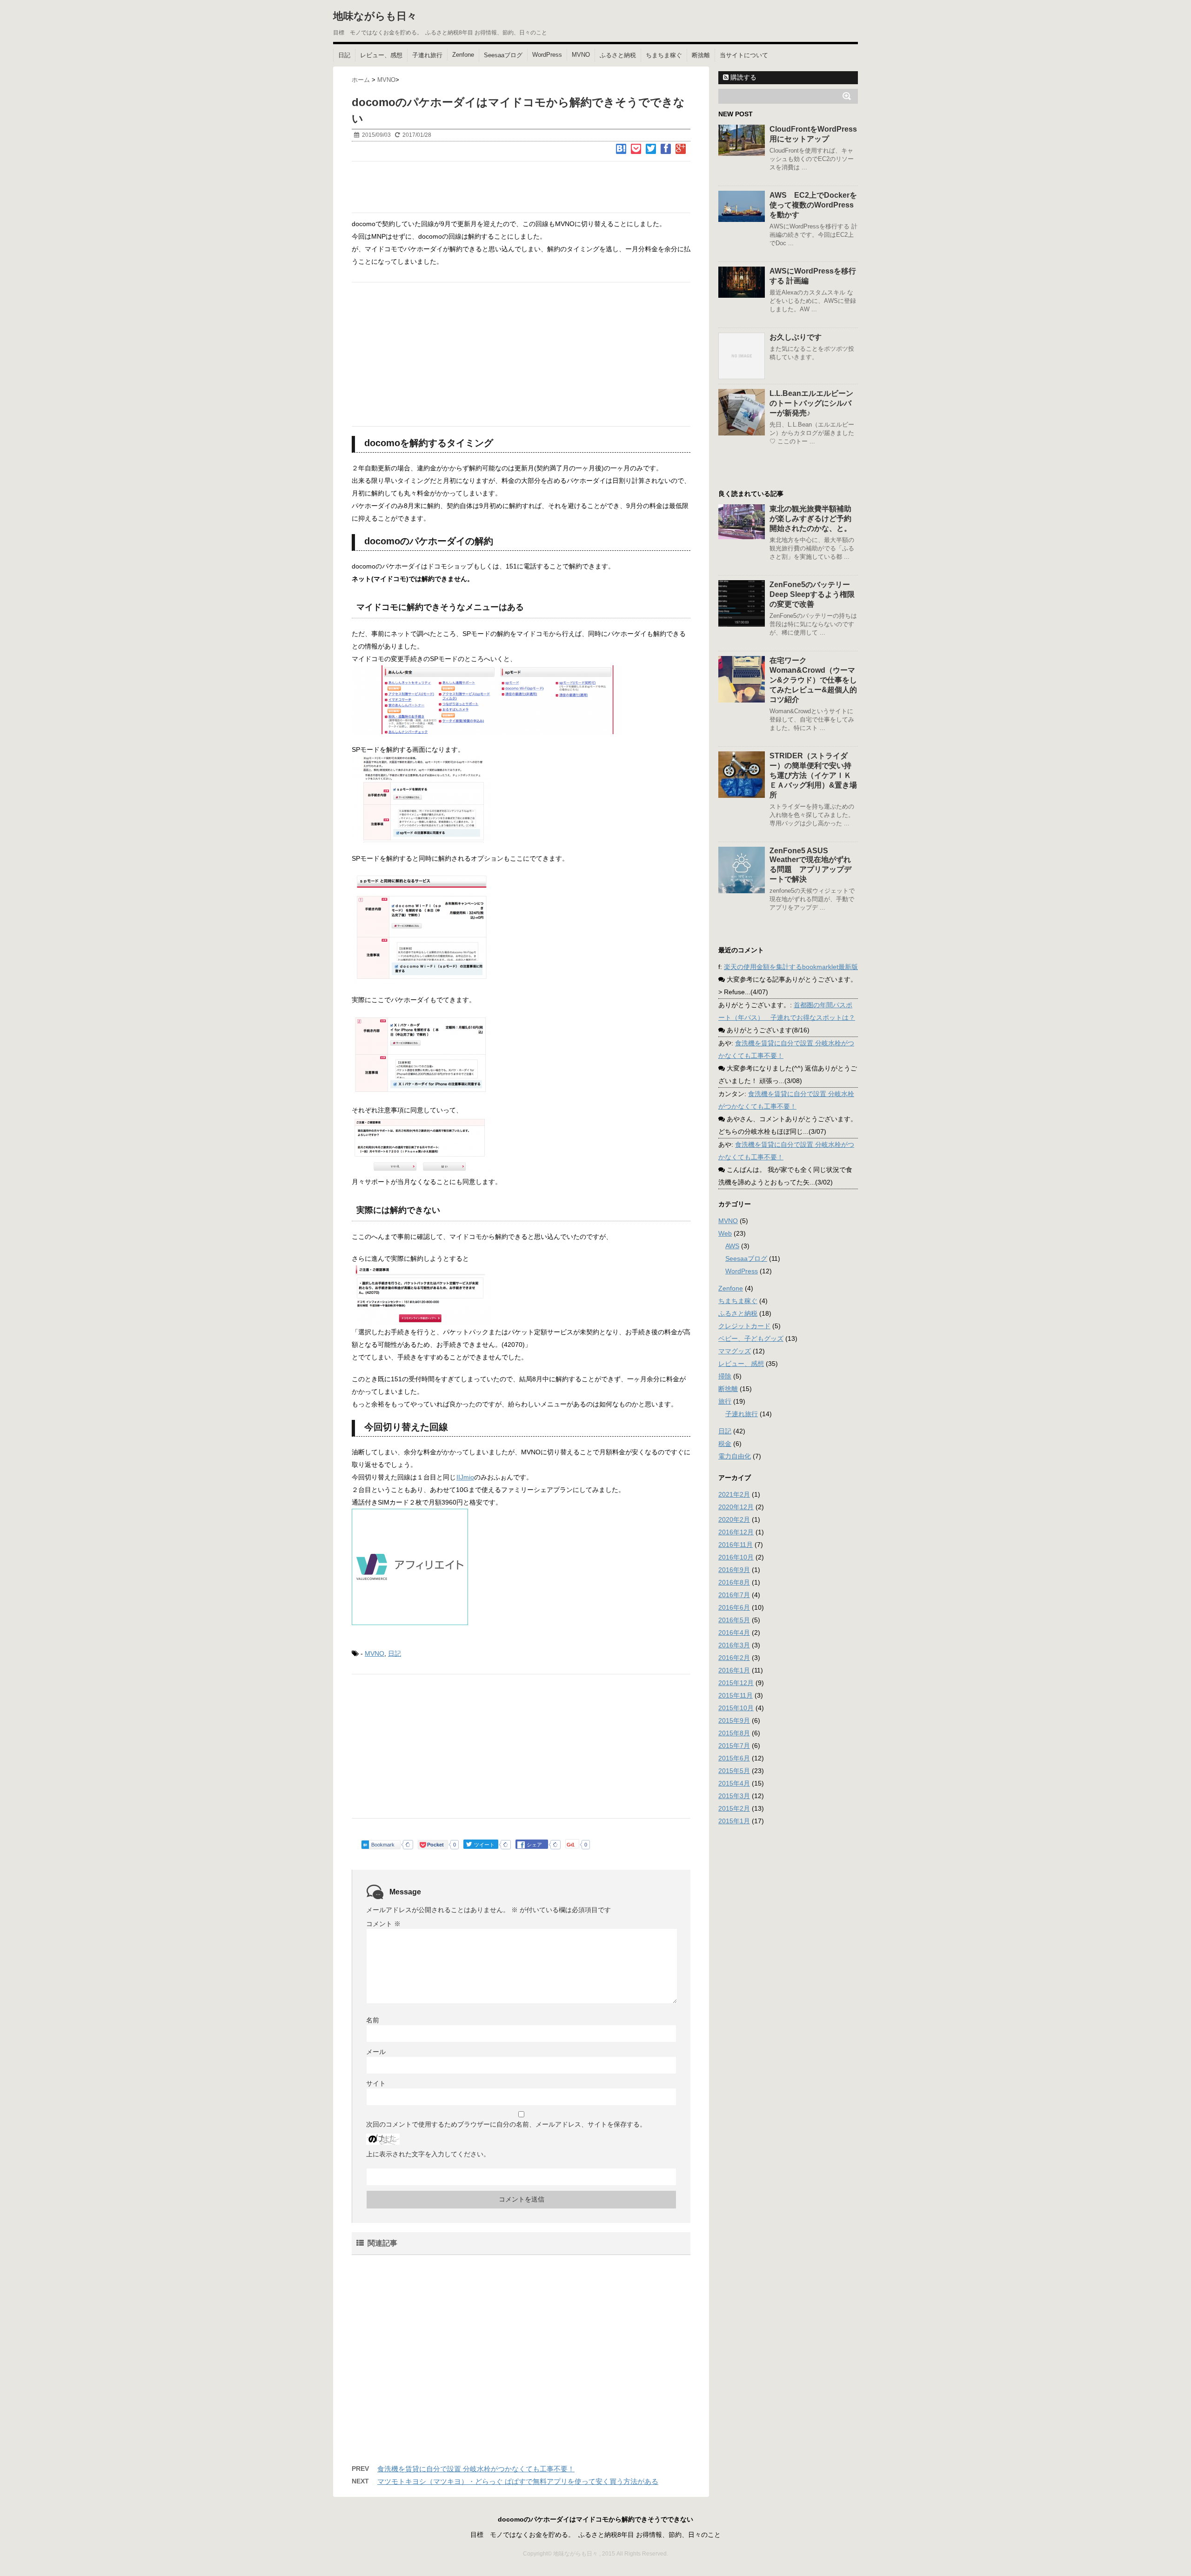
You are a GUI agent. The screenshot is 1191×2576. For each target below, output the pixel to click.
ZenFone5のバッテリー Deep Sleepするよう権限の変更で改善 (813, 594)
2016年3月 (734, 1645)
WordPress (547, 55)
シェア (529, 1844)
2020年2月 (734, 1519)
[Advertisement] (521, 187)
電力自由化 (735, 1456)
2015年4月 (734, 1783)
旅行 (725, 1401)
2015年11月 (736, 1695)
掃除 (725, 1376)
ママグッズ (735, 1351)
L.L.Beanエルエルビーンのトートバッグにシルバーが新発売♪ (811, 403)
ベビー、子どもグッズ (751, 1338)
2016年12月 (736, 1532)
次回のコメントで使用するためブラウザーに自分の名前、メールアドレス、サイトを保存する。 (506, 2124)
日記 (344, 55)
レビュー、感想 (381, 55)
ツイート (482, 1844)
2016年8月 (734, 1582)
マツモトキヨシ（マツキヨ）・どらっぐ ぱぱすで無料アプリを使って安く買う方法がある (518, 2481)
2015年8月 (734, 1733)
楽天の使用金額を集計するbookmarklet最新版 (791, 967)
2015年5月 (734, 1771)
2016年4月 (734, 1633)
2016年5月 (734, 1620)
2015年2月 (734, 1808)
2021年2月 (734, 1494)
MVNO (581, 55)
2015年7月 (734, 1746)
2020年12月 (736, 1507)
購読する (743, 77)
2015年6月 (734, 1758)
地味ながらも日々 (375, 16)
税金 (725, 1444)
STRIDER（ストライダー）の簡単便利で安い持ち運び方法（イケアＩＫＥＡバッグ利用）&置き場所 (813, 775)
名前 (373, 2020)
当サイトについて (744, 55)
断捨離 (701, 55)
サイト (376, 2083)
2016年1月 (734, 1670)
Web (725, 1233)
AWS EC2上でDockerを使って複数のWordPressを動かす (813, 205)
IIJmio (465, 1477)
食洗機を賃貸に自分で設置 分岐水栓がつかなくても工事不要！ (476, 2469)
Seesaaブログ (503, 55)
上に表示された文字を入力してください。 (428, 2154)
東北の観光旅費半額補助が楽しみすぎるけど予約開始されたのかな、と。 (810, 519)
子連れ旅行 (427, 55)
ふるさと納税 (618, 55)
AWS (732, 1246)
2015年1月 (734, 1821)
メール (376, 2052)
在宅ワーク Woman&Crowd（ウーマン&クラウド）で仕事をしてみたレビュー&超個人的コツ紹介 (813, 680)
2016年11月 (736, 1545)
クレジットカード (744, 1326)
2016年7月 (734, 1595)
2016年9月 (734, 1570)
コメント (383, 1924)
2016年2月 (734, 1658)
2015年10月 (736, 1708)
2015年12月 (736, 1683)
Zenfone (463, 55)
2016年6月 (734, 1607)
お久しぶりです (796, 337)
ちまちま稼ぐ (664, 55)
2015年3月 (734, 1796)
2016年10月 (736, 1557)
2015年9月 (734, 1720)
